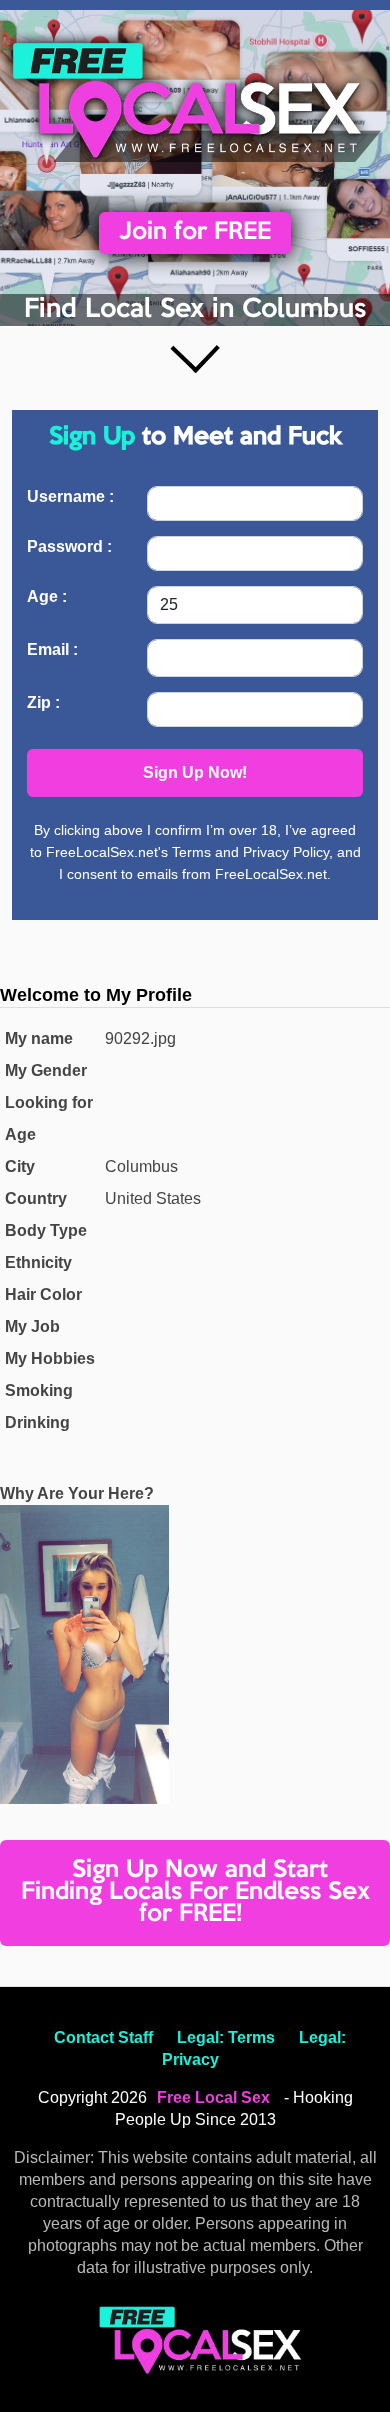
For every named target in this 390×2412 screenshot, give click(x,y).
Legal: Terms (226, 2037)
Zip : (43, 702)
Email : (52, 649)
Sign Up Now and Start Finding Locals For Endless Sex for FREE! (195, 1892)
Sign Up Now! (195, 772)
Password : (69, 546)
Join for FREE (195, 232)
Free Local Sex (213, 2097)
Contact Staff (103, 2037)
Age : (47, 596)
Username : (70, 496)
